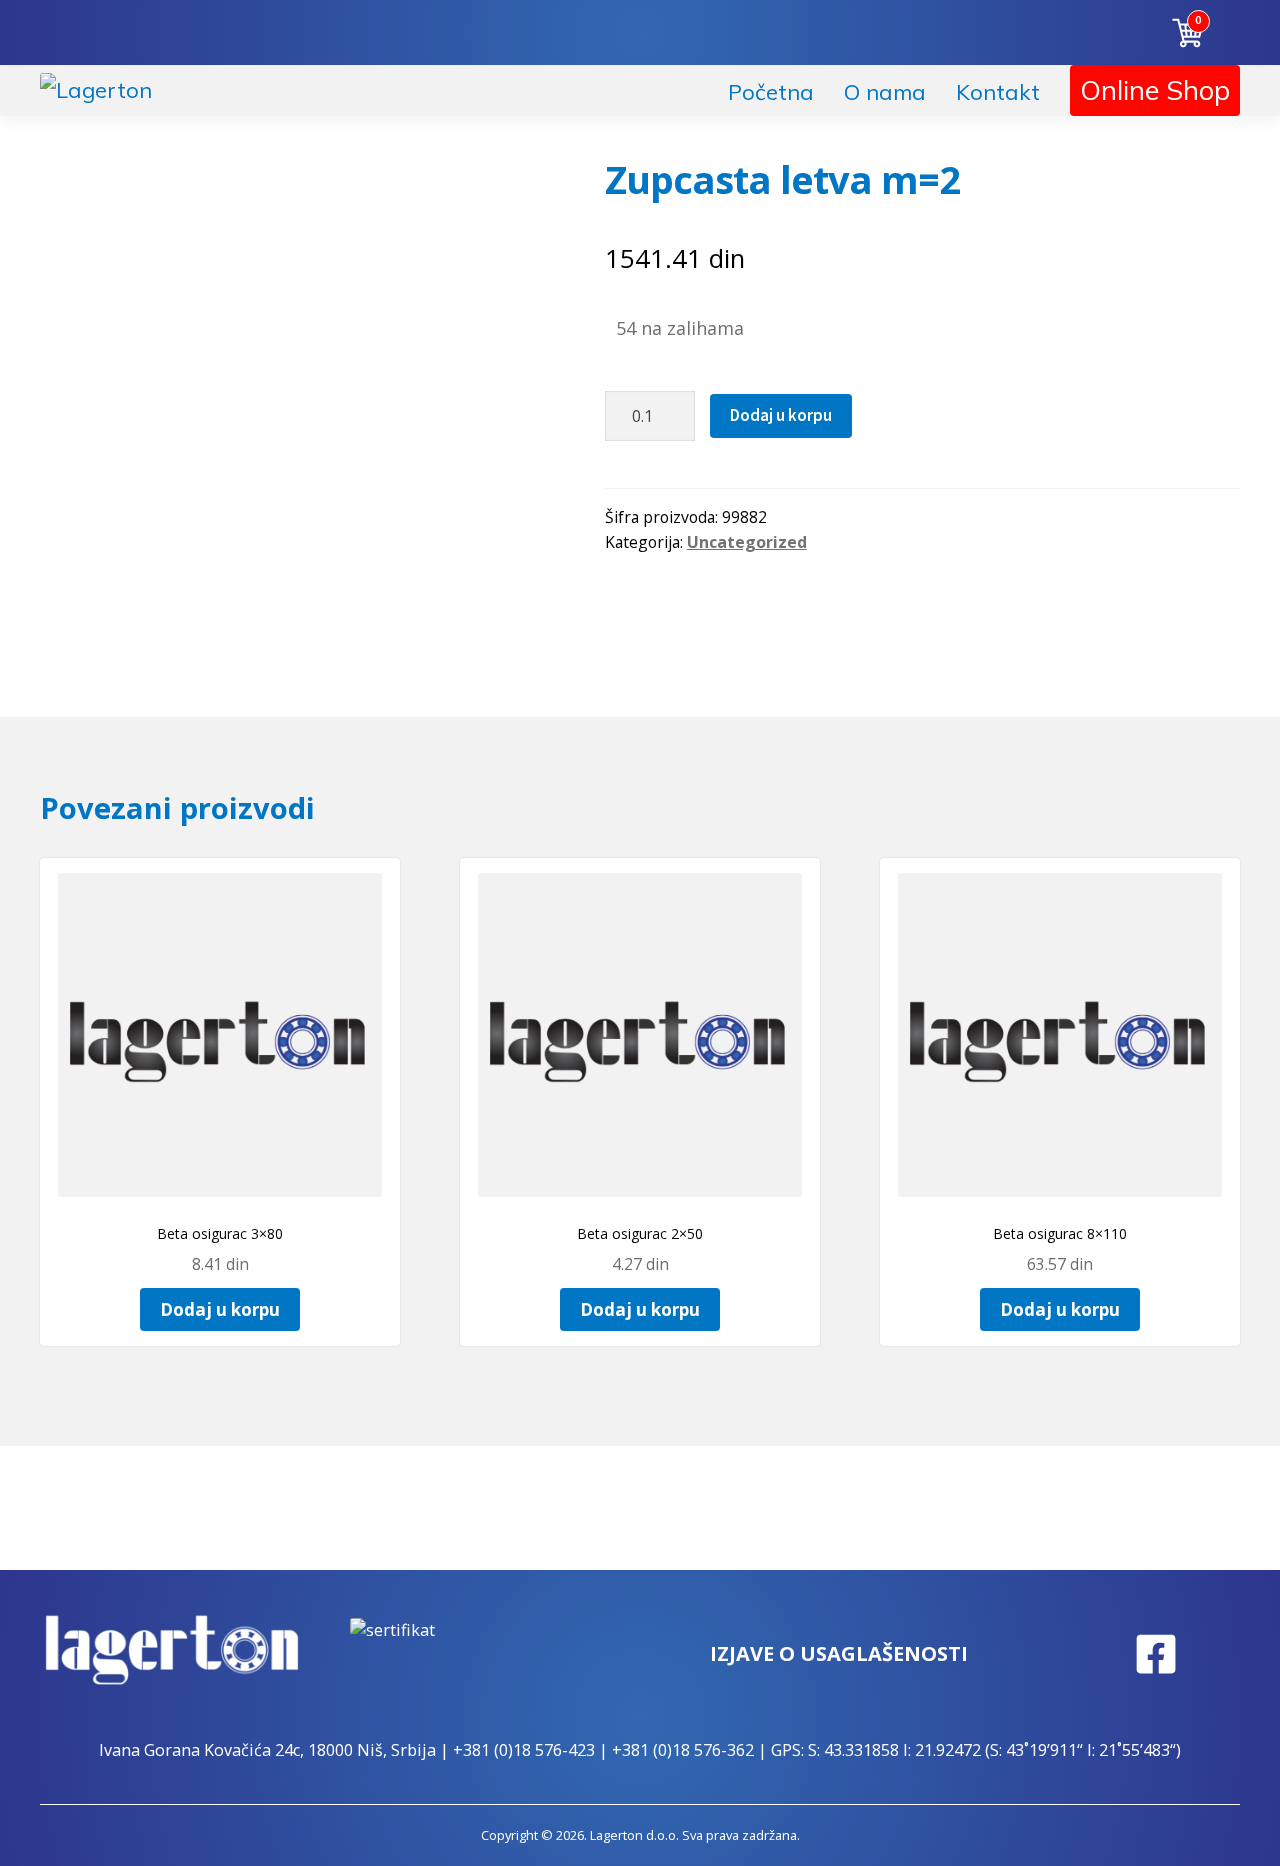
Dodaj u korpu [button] (220, 1309)
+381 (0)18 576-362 (683, 1750)
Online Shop (1155, 90)
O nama (885, 92)
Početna (771, 92)
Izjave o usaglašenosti (839, 1653)
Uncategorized (747, 542)
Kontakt (998, 92)
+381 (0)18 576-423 (524, 1750)
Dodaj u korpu (781, 415)
